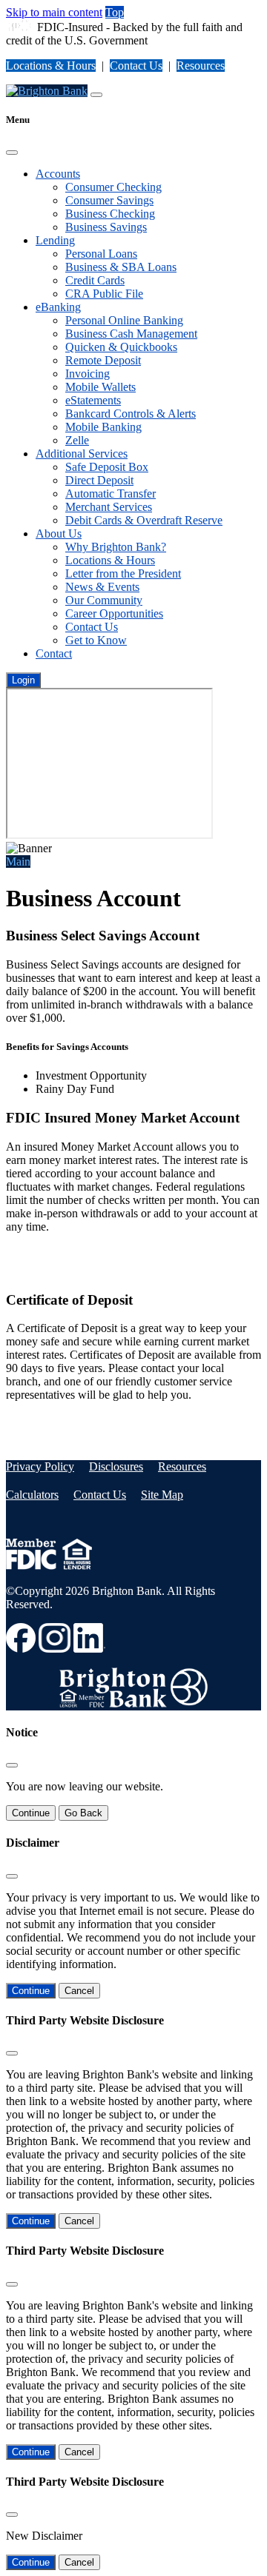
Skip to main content (54, 12)
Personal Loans (101, 254)
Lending (55, 240)
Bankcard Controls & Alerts (131, 414)
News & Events (102, 587)
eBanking (58, 307)
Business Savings (106, 227)
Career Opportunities (114, 613)
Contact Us (136, 66)
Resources (201, 66)
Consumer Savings (109, 200)
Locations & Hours (51, 66)
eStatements (93, 400)
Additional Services (82, 454)
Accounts (58, 174)
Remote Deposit (103, 360)
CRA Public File (104, 294)
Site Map (162, 1495)
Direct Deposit (99, 480)
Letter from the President (123, 573)
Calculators (32, 1495)
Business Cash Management (131, 334)
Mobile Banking (103, 427)
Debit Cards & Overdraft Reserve (144, 520)
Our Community (104, 600)
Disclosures (116, 1466)
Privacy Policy (40, 1466)
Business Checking (110, 214)
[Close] (12, 153)
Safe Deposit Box (107, 467)
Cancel (79, 1991)
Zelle (77, 440)
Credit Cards (95, 280)
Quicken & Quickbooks (121, 347)
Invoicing (88, 374)
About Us (59, 533)
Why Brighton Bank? (116, 547)
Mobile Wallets (100, 387)
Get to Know (96, 640)
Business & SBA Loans (121, 267)
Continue (31, 1813)
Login (23, 680)
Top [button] (115, 12)
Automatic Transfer (111, 494)
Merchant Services (109, 507)
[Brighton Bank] (47, 91)
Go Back (83, 1813)
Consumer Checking (113, 187)
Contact (54, 653)
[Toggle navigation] (96, 95)
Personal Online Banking (124, 320)
